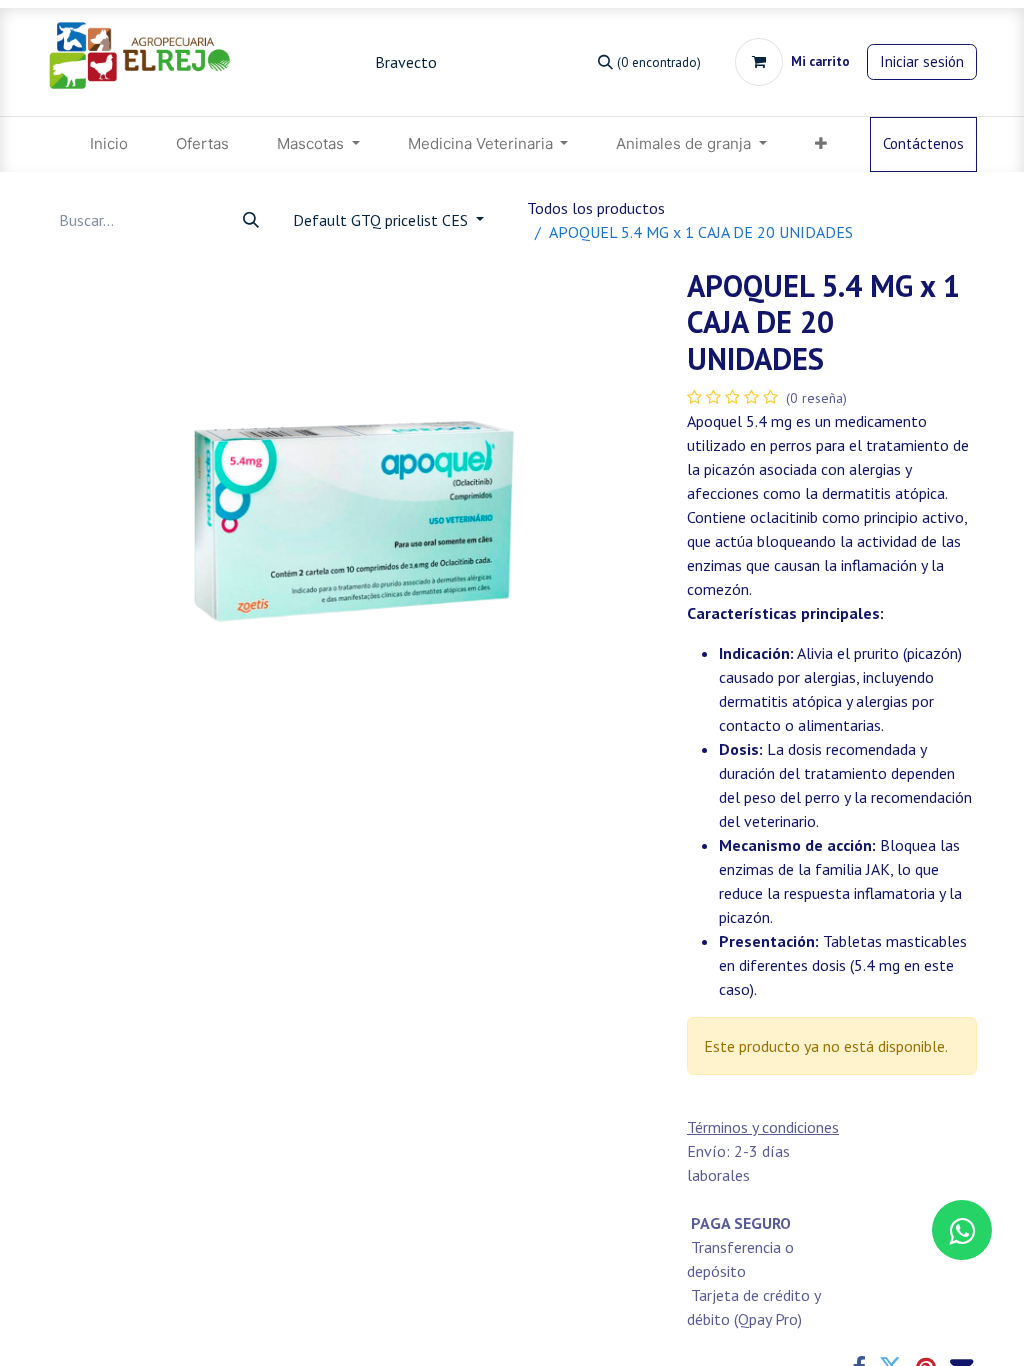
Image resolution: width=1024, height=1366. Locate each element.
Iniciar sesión (922, 61)
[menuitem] (109, 144)
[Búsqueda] (251, 220)
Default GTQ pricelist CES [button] (382, 220)
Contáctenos (923, 143)
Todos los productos (596, 208)
